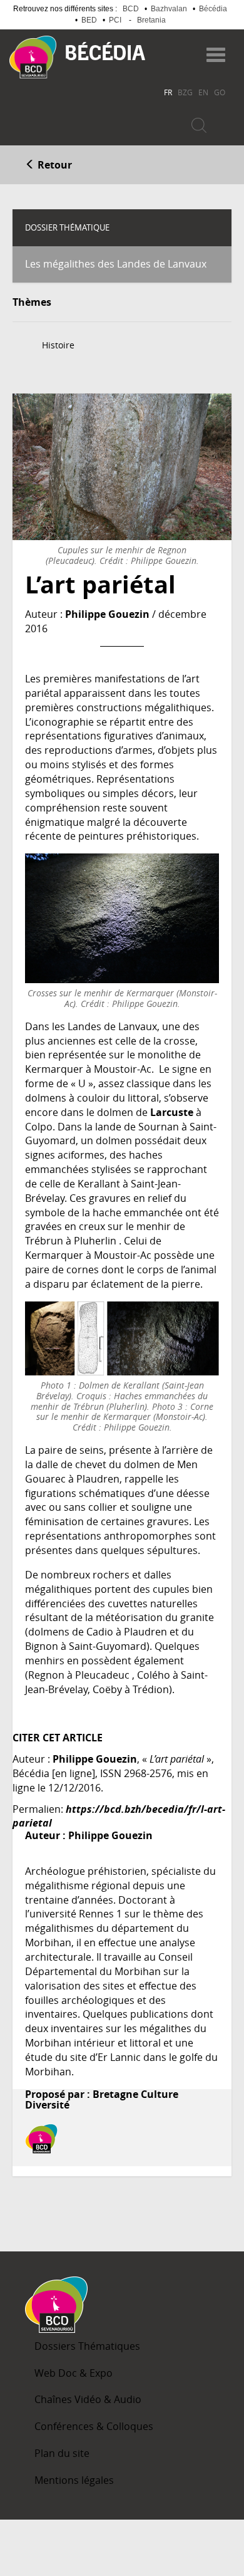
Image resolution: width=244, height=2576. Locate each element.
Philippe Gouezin (107, 614)
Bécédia (213, 9)
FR (168, 92)
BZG (185, 92)
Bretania (151, 20)
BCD (131, 9)
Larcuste (172, 1112)
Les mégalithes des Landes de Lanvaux (116, 264)
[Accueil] (33, 57)
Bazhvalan (169, 9)
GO (220, 92)
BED (89, 20)
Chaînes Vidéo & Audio (88, 2399)
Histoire (58, 345)
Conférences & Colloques (94, 2426)
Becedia (105, 51)
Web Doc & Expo (74, 2373)
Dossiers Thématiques (87, 2346)
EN (203, 92)
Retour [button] (53, 165)
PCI (115, 20)
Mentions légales (74, 2480)
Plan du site (62, 2453)
